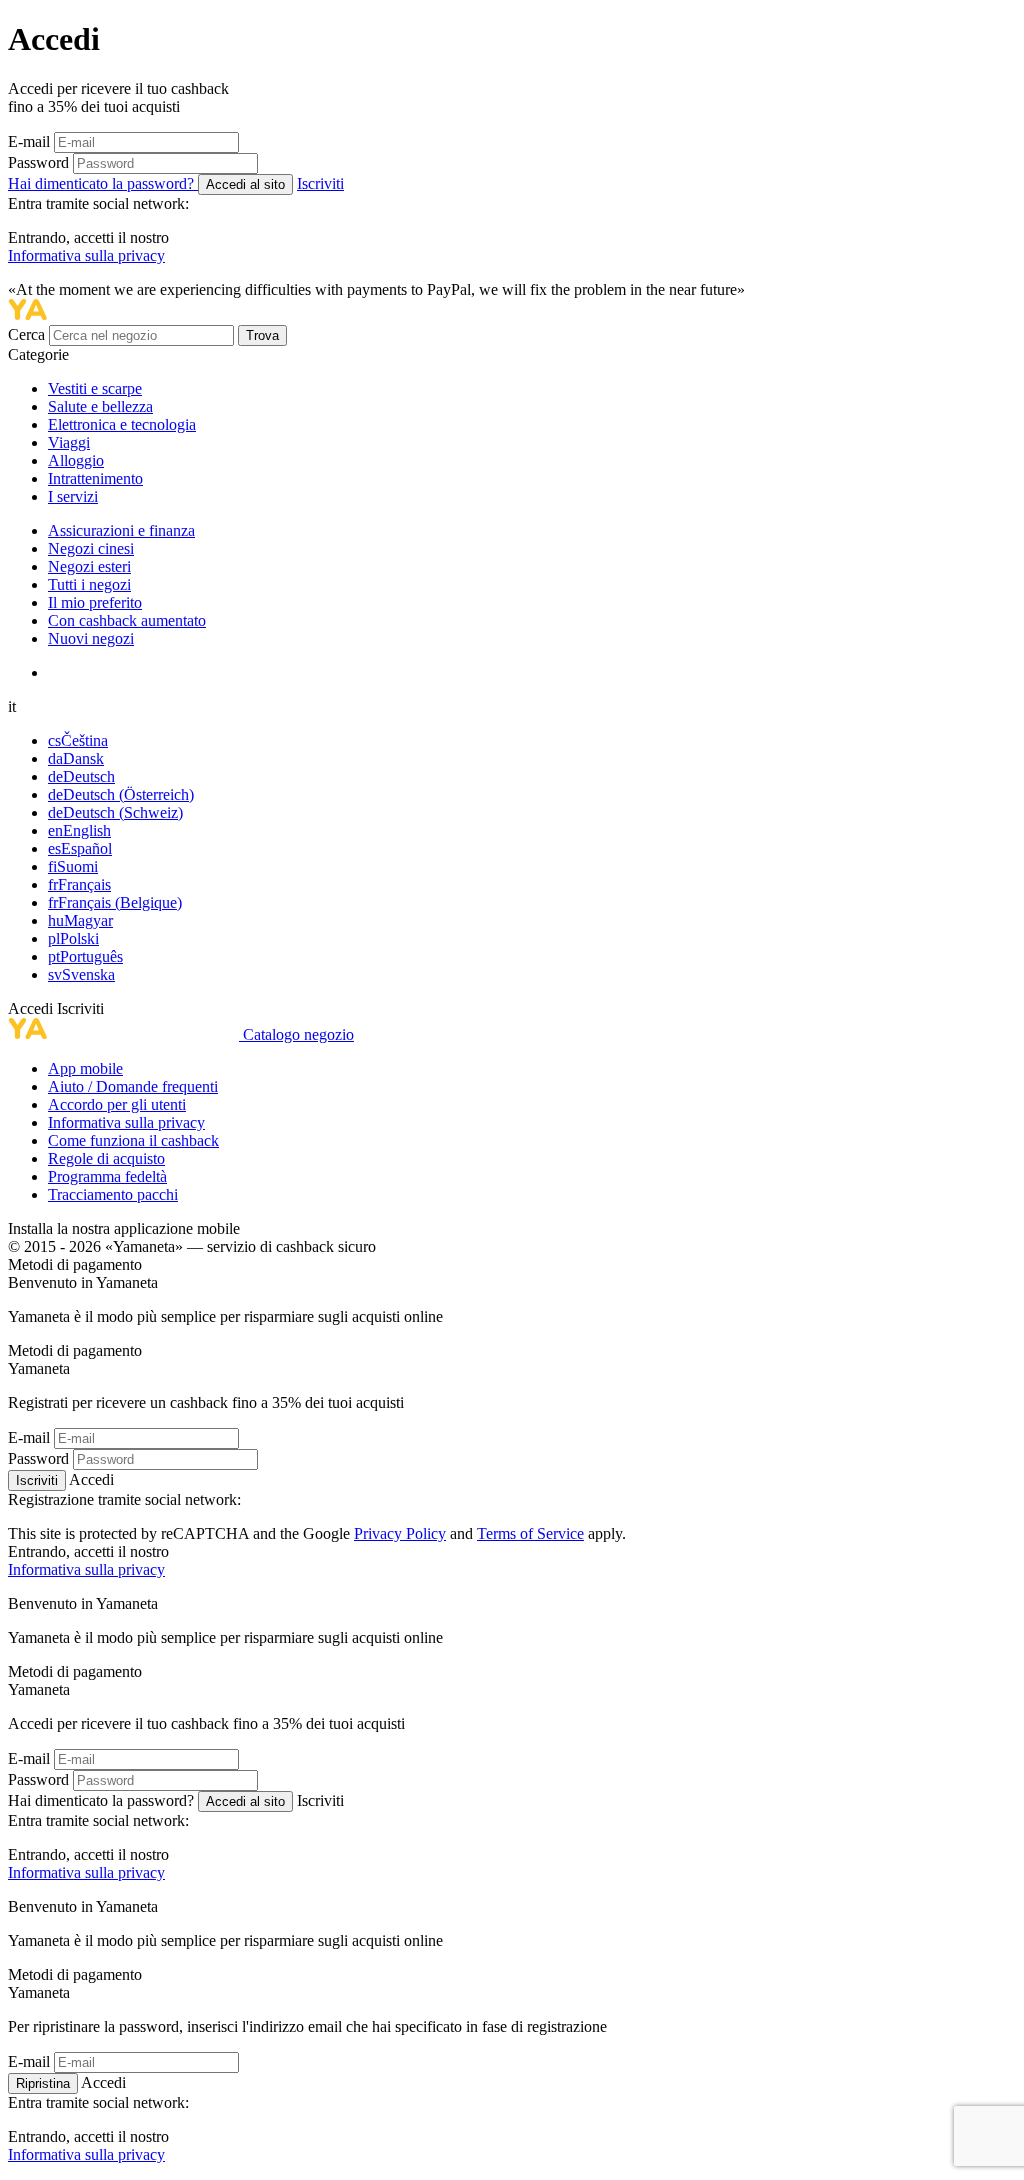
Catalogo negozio (298, 1034)
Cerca (28, 334)
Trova (262, 335)
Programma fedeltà (107, 1176)
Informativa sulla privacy (86, 255)
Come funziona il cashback (133, 1140)
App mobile (85, 1068)
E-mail (29, 141)
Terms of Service (530, 1533)
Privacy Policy (400, 1533)
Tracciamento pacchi (113, 1194)
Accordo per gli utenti (117, 1104)
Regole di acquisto (106, 1158)
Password (38, 162)
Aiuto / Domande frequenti (133, 1086)
